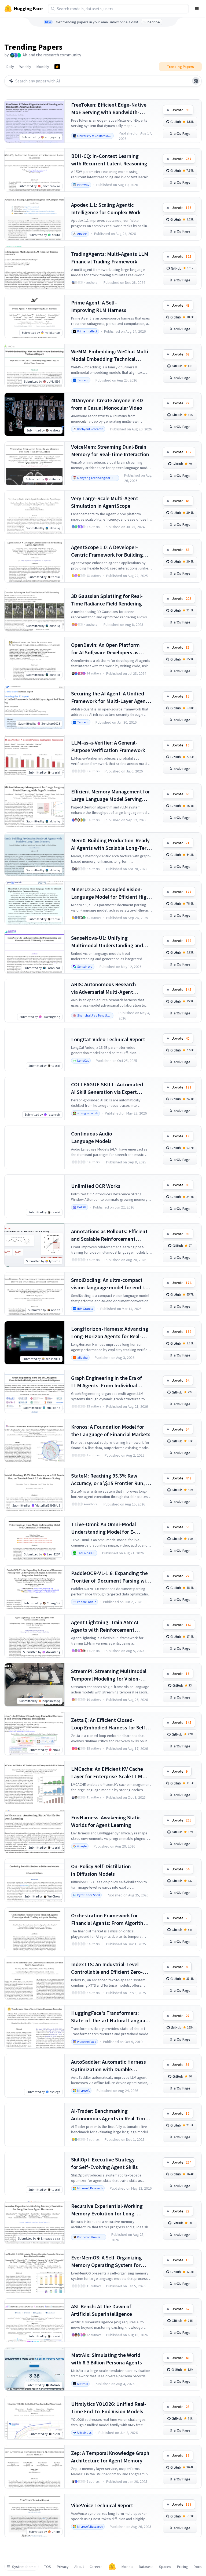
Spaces (165, 2567)
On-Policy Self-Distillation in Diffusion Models (101, 1870)
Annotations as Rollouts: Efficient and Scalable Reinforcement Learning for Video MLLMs (109, 1235)
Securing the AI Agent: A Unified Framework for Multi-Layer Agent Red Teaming (109, 697)
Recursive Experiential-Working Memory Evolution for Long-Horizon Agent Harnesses (107, 2210)
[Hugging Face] (112, 2567)
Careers (96, 2567)
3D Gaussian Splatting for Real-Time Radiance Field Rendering (107, 600)
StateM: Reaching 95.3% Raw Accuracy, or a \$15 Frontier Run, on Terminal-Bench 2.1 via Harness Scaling (111, 1480)
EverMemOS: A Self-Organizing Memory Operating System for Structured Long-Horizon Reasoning (106, 2261)
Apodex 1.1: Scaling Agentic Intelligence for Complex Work (106, 208)
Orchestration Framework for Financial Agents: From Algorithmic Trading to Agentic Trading (111, 1919)
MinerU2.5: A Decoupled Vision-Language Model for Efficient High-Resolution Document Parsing (111, 893)
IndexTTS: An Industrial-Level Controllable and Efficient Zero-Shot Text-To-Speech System (107, 1968)
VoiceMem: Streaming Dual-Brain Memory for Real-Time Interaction (110, 450)
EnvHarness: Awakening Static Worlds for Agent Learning (106, 1821)
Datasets (146, 2567)
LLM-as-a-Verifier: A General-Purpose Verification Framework (108, 746)
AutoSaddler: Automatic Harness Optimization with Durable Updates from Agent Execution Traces (108, 2066)
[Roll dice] (196, 81)
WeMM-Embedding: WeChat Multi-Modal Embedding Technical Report (111, 355)
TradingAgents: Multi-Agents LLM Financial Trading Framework (110, 258)
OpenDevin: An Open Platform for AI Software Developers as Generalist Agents (105, 649)
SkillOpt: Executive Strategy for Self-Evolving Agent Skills (104, 2163)
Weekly (25, 67)
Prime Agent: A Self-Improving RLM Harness (99, 306)
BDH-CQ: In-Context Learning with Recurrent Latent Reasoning (109, 160)
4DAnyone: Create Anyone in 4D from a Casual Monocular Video (107, 404)
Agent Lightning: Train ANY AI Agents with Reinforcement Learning (105, 1626)
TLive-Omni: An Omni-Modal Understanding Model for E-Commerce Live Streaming (104, 1528)
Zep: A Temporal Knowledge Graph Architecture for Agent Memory (110, 2457)
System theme (24, 2567)
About (79, 2567)
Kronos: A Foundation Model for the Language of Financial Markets (111, 1430)
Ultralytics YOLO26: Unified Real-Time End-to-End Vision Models (109, 2408)
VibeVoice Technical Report (102, 2505)
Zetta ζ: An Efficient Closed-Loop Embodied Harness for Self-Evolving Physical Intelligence (109, 1724)
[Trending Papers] (57, 67)
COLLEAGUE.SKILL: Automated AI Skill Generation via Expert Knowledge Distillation (107, 1088)
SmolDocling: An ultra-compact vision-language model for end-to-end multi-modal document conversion (111, 1284)
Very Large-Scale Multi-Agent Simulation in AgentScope (105, 502)
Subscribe (152, 22)
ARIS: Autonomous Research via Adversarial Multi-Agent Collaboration (104, 988)
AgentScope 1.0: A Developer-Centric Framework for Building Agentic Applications (107, 551)
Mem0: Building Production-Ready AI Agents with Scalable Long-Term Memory (111, 844)
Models (127, 2567)
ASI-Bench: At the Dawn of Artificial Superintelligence (102, 2310)
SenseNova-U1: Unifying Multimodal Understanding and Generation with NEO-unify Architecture (107, 942)
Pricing (183, 2567)
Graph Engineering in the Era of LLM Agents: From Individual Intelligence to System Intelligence (111, 1382)
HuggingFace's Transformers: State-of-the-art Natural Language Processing (111, 2017)
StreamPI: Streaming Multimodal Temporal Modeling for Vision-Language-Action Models (109, 1675)
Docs (198, 2567)
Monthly (43, 67)
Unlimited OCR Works (96, 1186)
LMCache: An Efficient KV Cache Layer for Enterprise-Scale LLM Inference (107, 1773)
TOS (48, 2567)
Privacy (63, 2567)
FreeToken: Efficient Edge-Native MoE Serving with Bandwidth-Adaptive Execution (109, 109)
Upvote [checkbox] (181, 110)
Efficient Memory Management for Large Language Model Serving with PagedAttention (111, 795)
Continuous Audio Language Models (92, 1137)
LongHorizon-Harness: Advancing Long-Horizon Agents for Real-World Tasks (110, 1333)
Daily (10, 67)
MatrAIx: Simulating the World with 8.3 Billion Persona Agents (106, 2359)
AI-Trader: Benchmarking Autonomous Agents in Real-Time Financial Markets (109, 2115)
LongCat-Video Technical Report (108, 1039)
